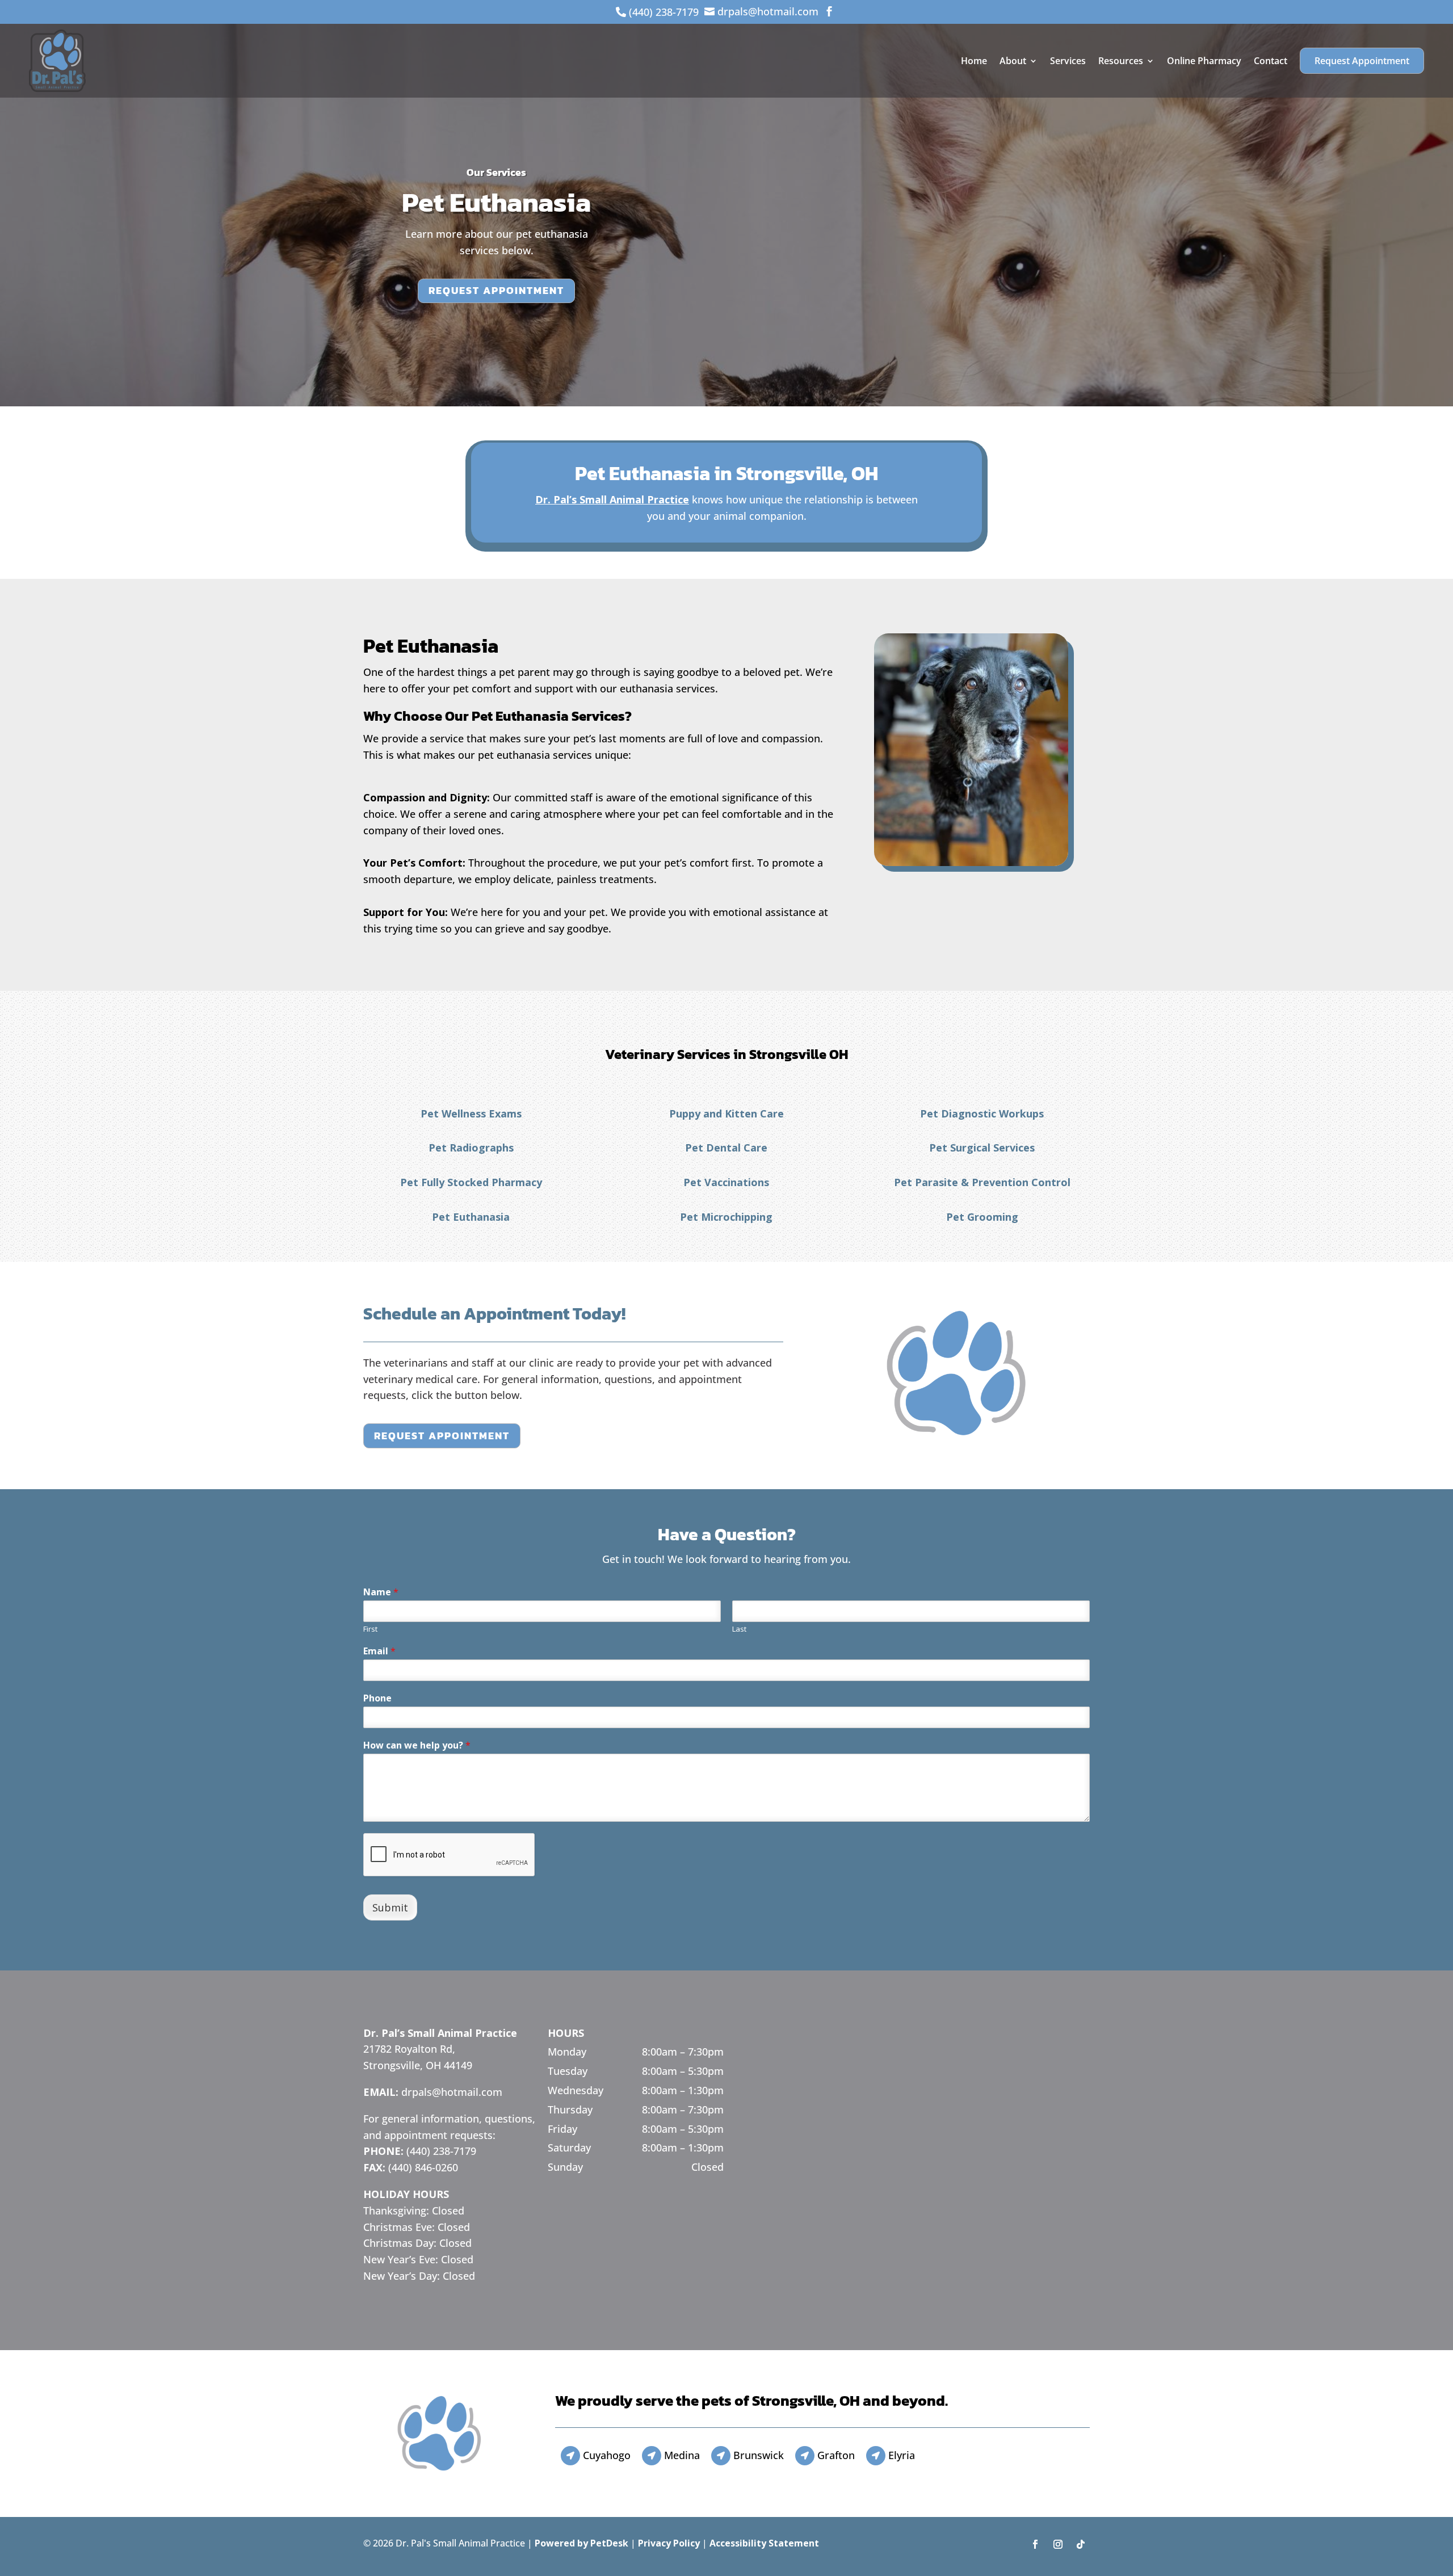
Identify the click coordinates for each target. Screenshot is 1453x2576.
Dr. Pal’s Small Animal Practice (612, 499)
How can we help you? (417, 1745)
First (370, 1629)
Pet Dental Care (726, 1148)
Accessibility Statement (764, 2543)
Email (379, 1651)
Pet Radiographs (471, 1148)
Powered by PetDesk (581, 2543)
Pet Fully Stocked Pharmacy (471, 1182)
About (1013, 61)
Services (1068, 61)
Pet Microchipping (726, 1217)
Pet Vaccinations (726, 1182)
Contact (1271, 61)
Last (739, 1629)
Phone (377, 1698)
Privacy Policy (669, 2543)
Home (974, 61)
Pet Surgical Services (982, 1148)
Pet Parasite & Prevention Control (982, 1182)
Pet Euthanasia (471, 1217)
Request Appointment (1362, 61)
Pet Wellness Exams (471, 1113)
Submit (390, 1907)
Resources (1121, 61)
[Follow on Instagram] (1058, 2544)
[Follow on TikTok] (1081, 2544)
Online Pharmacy (1204, 61)
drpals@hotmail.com (452, 2092)
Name (381, 1592)
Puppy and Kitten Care (726, 1113)
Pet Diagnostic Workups (982, 1113)
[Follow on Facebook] (1035, 2544)
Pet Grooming (982, 1217)
